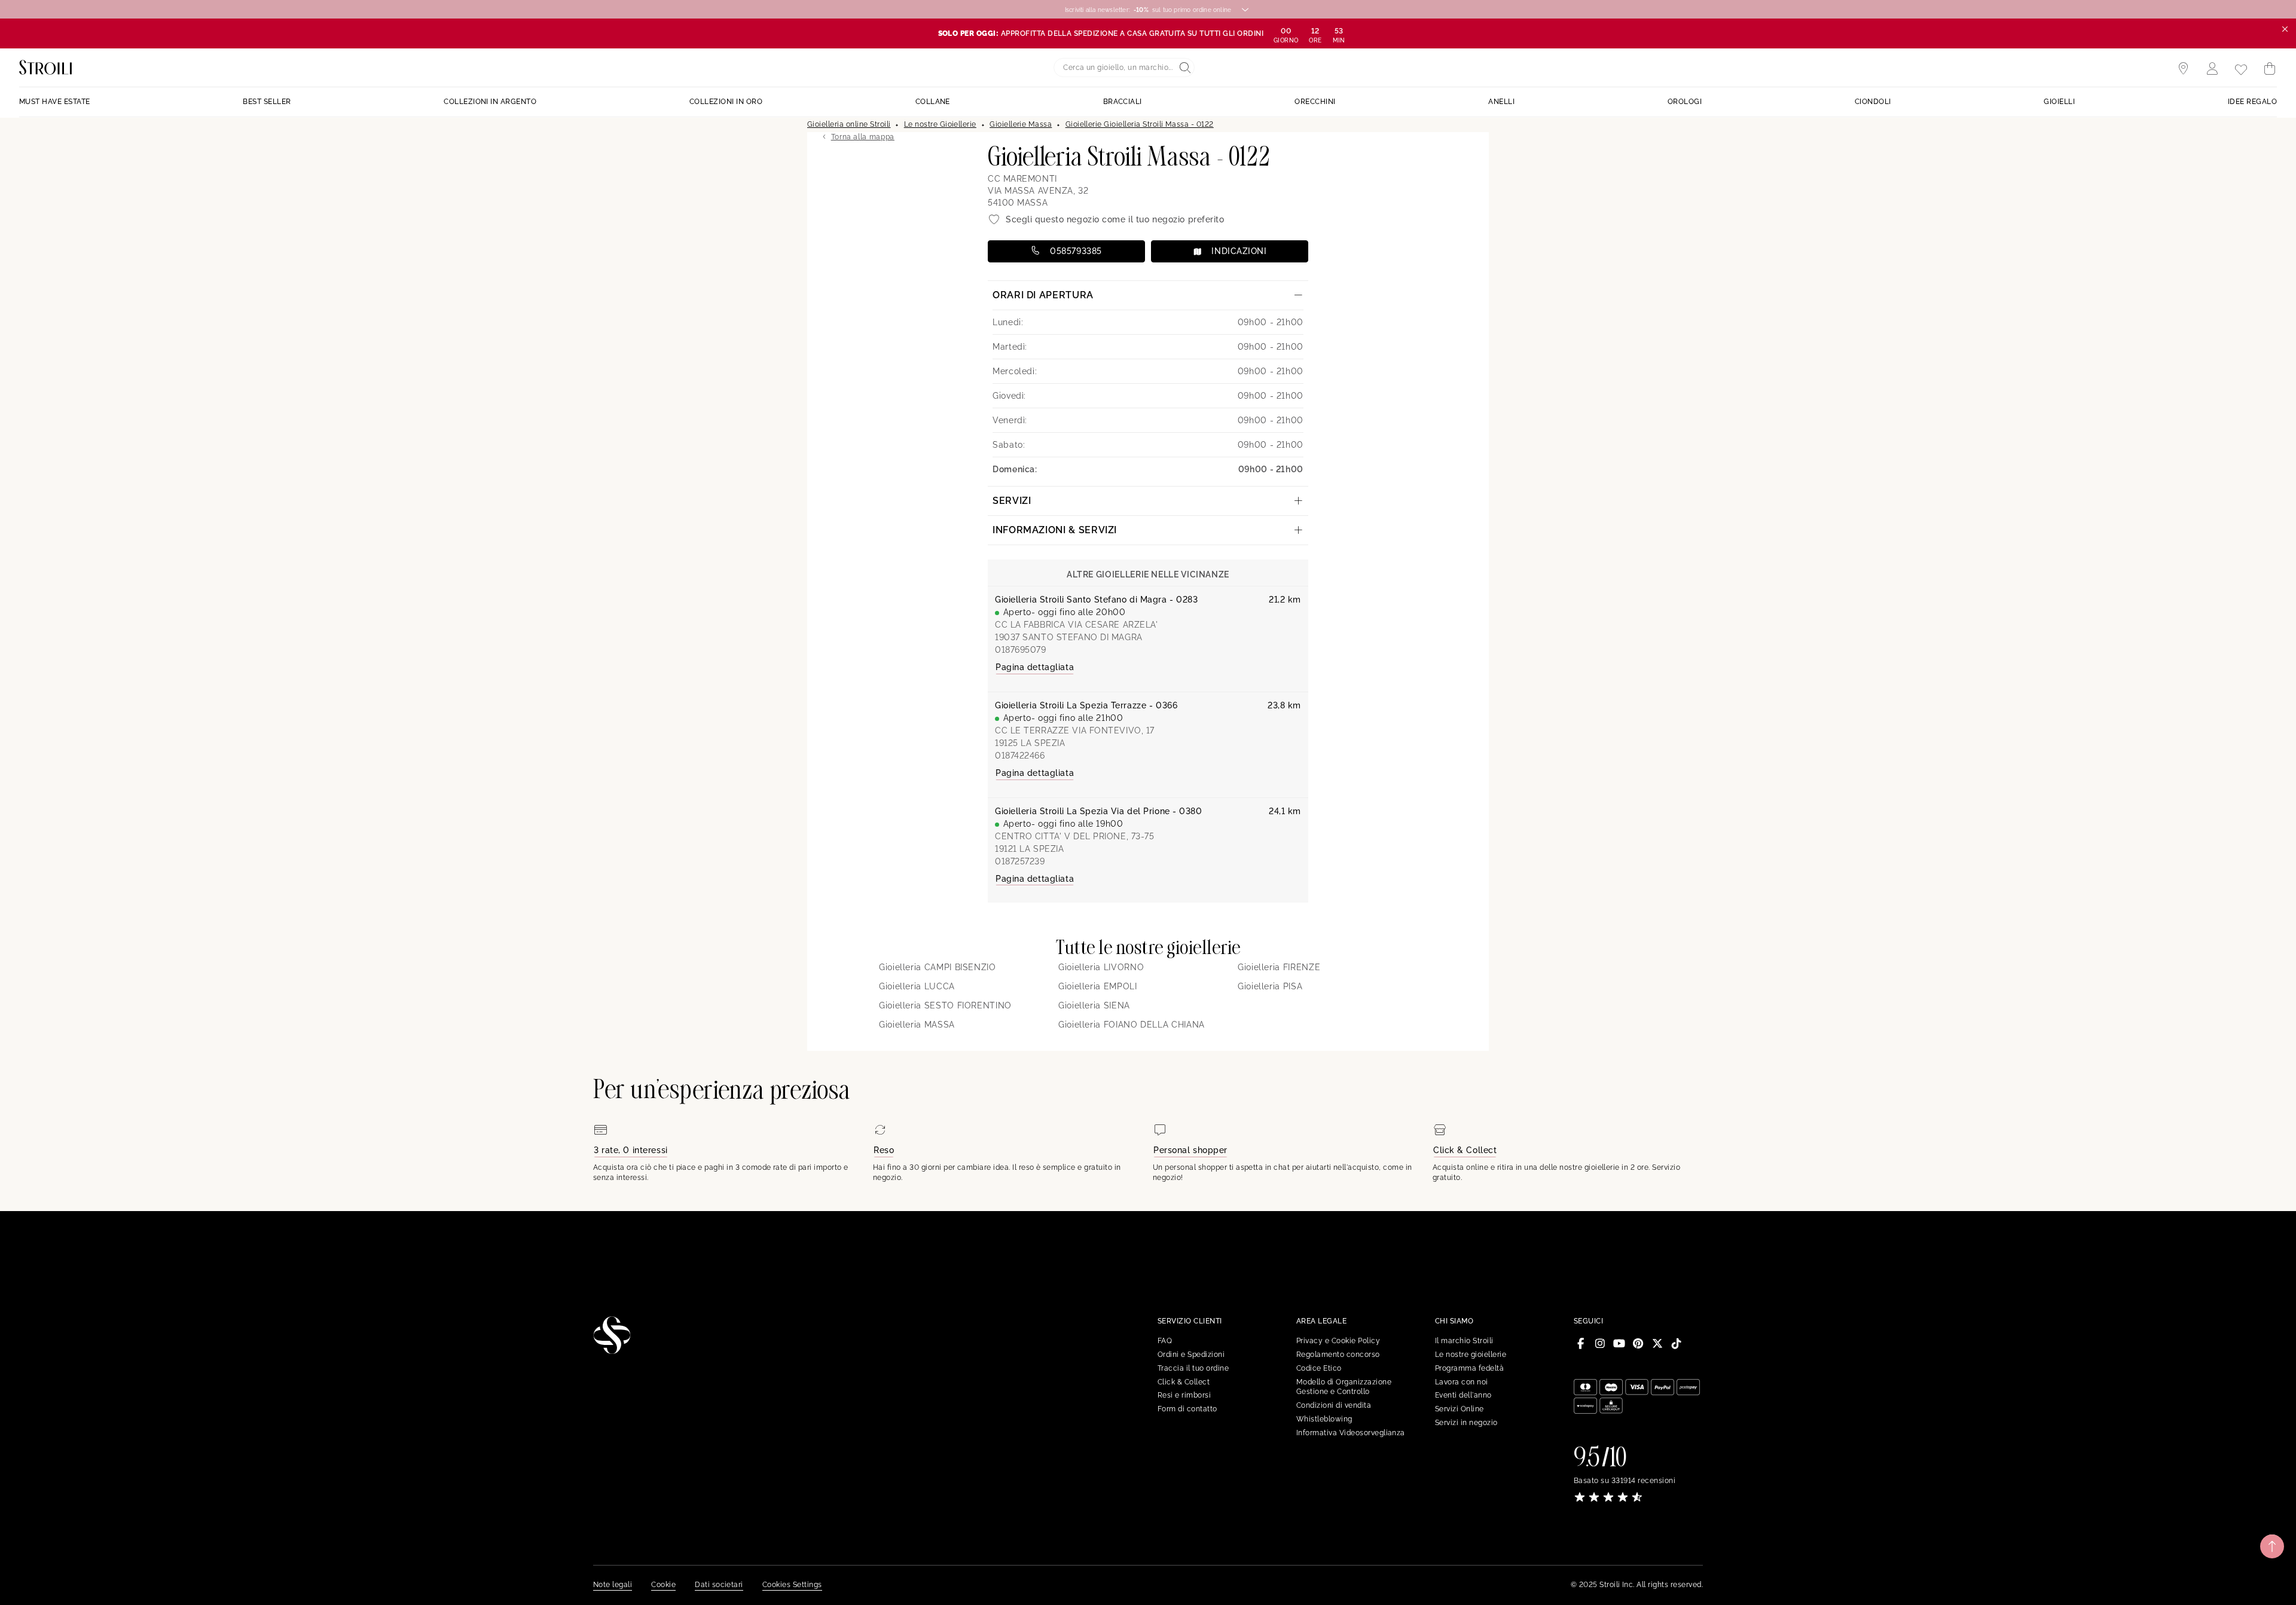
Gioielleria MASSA (917, 1025)
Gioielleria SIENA (1094, 1005)
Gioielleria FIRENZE (1279, 967)
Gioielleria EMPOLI (1098, 986)
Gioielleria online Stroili (849, 124)
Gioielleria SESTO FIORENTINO (945, 1005)
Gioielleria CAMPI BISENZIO (938, 967)
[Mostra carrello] (2270, 69)
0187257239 (1020, 861)
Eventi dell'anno (1463, 1395)
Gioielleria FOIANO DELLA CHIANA (1132, 1025)
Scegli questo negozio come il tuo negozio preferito (1115, 219)
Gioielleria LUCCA (917, 986)
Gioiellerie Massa (1021, 124)
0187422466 (1020, 756)
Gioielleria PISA (1270, 986)
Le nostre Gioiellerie (940, 124)
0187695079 (1021, 650)
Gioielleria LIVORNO (1101, 967)
